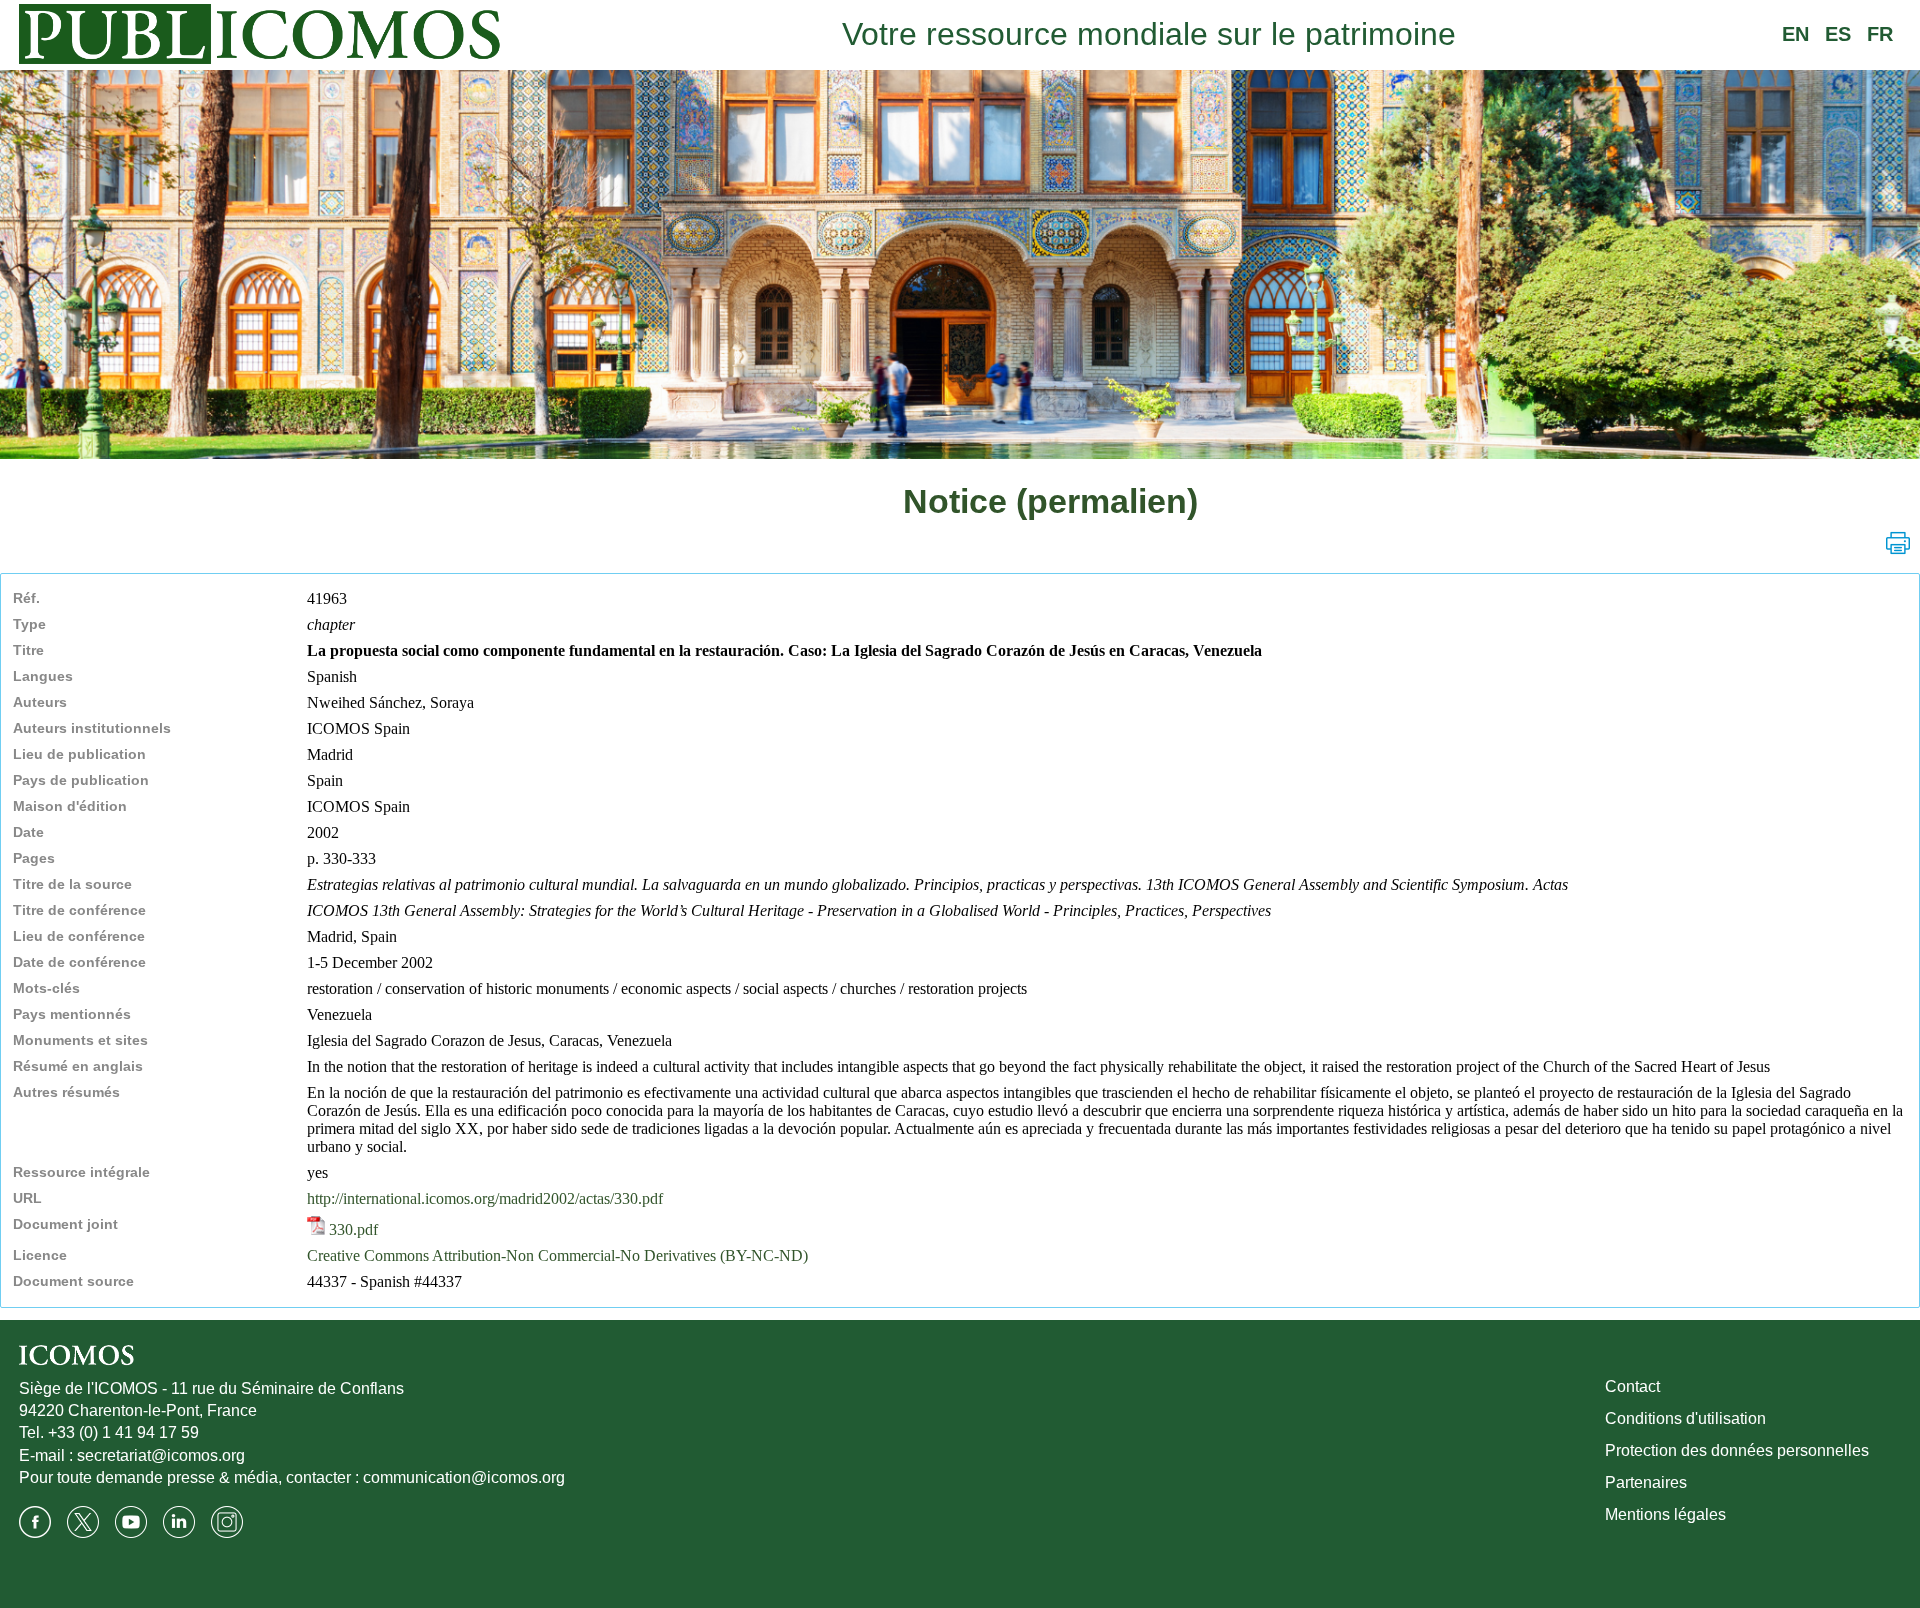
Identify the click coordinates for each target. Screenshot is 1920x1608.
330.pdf (351, 1229)
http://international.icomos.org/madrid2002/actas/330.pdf (485, 1198)
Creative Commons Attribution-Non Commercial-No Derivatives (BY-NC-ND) (557, 1255)
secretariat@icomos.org (161, 1455)
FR (1880, 34)
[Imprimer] (1898, 543)
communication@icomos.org (464, 1477)
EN (1795, 34)
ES (1838, 34)
